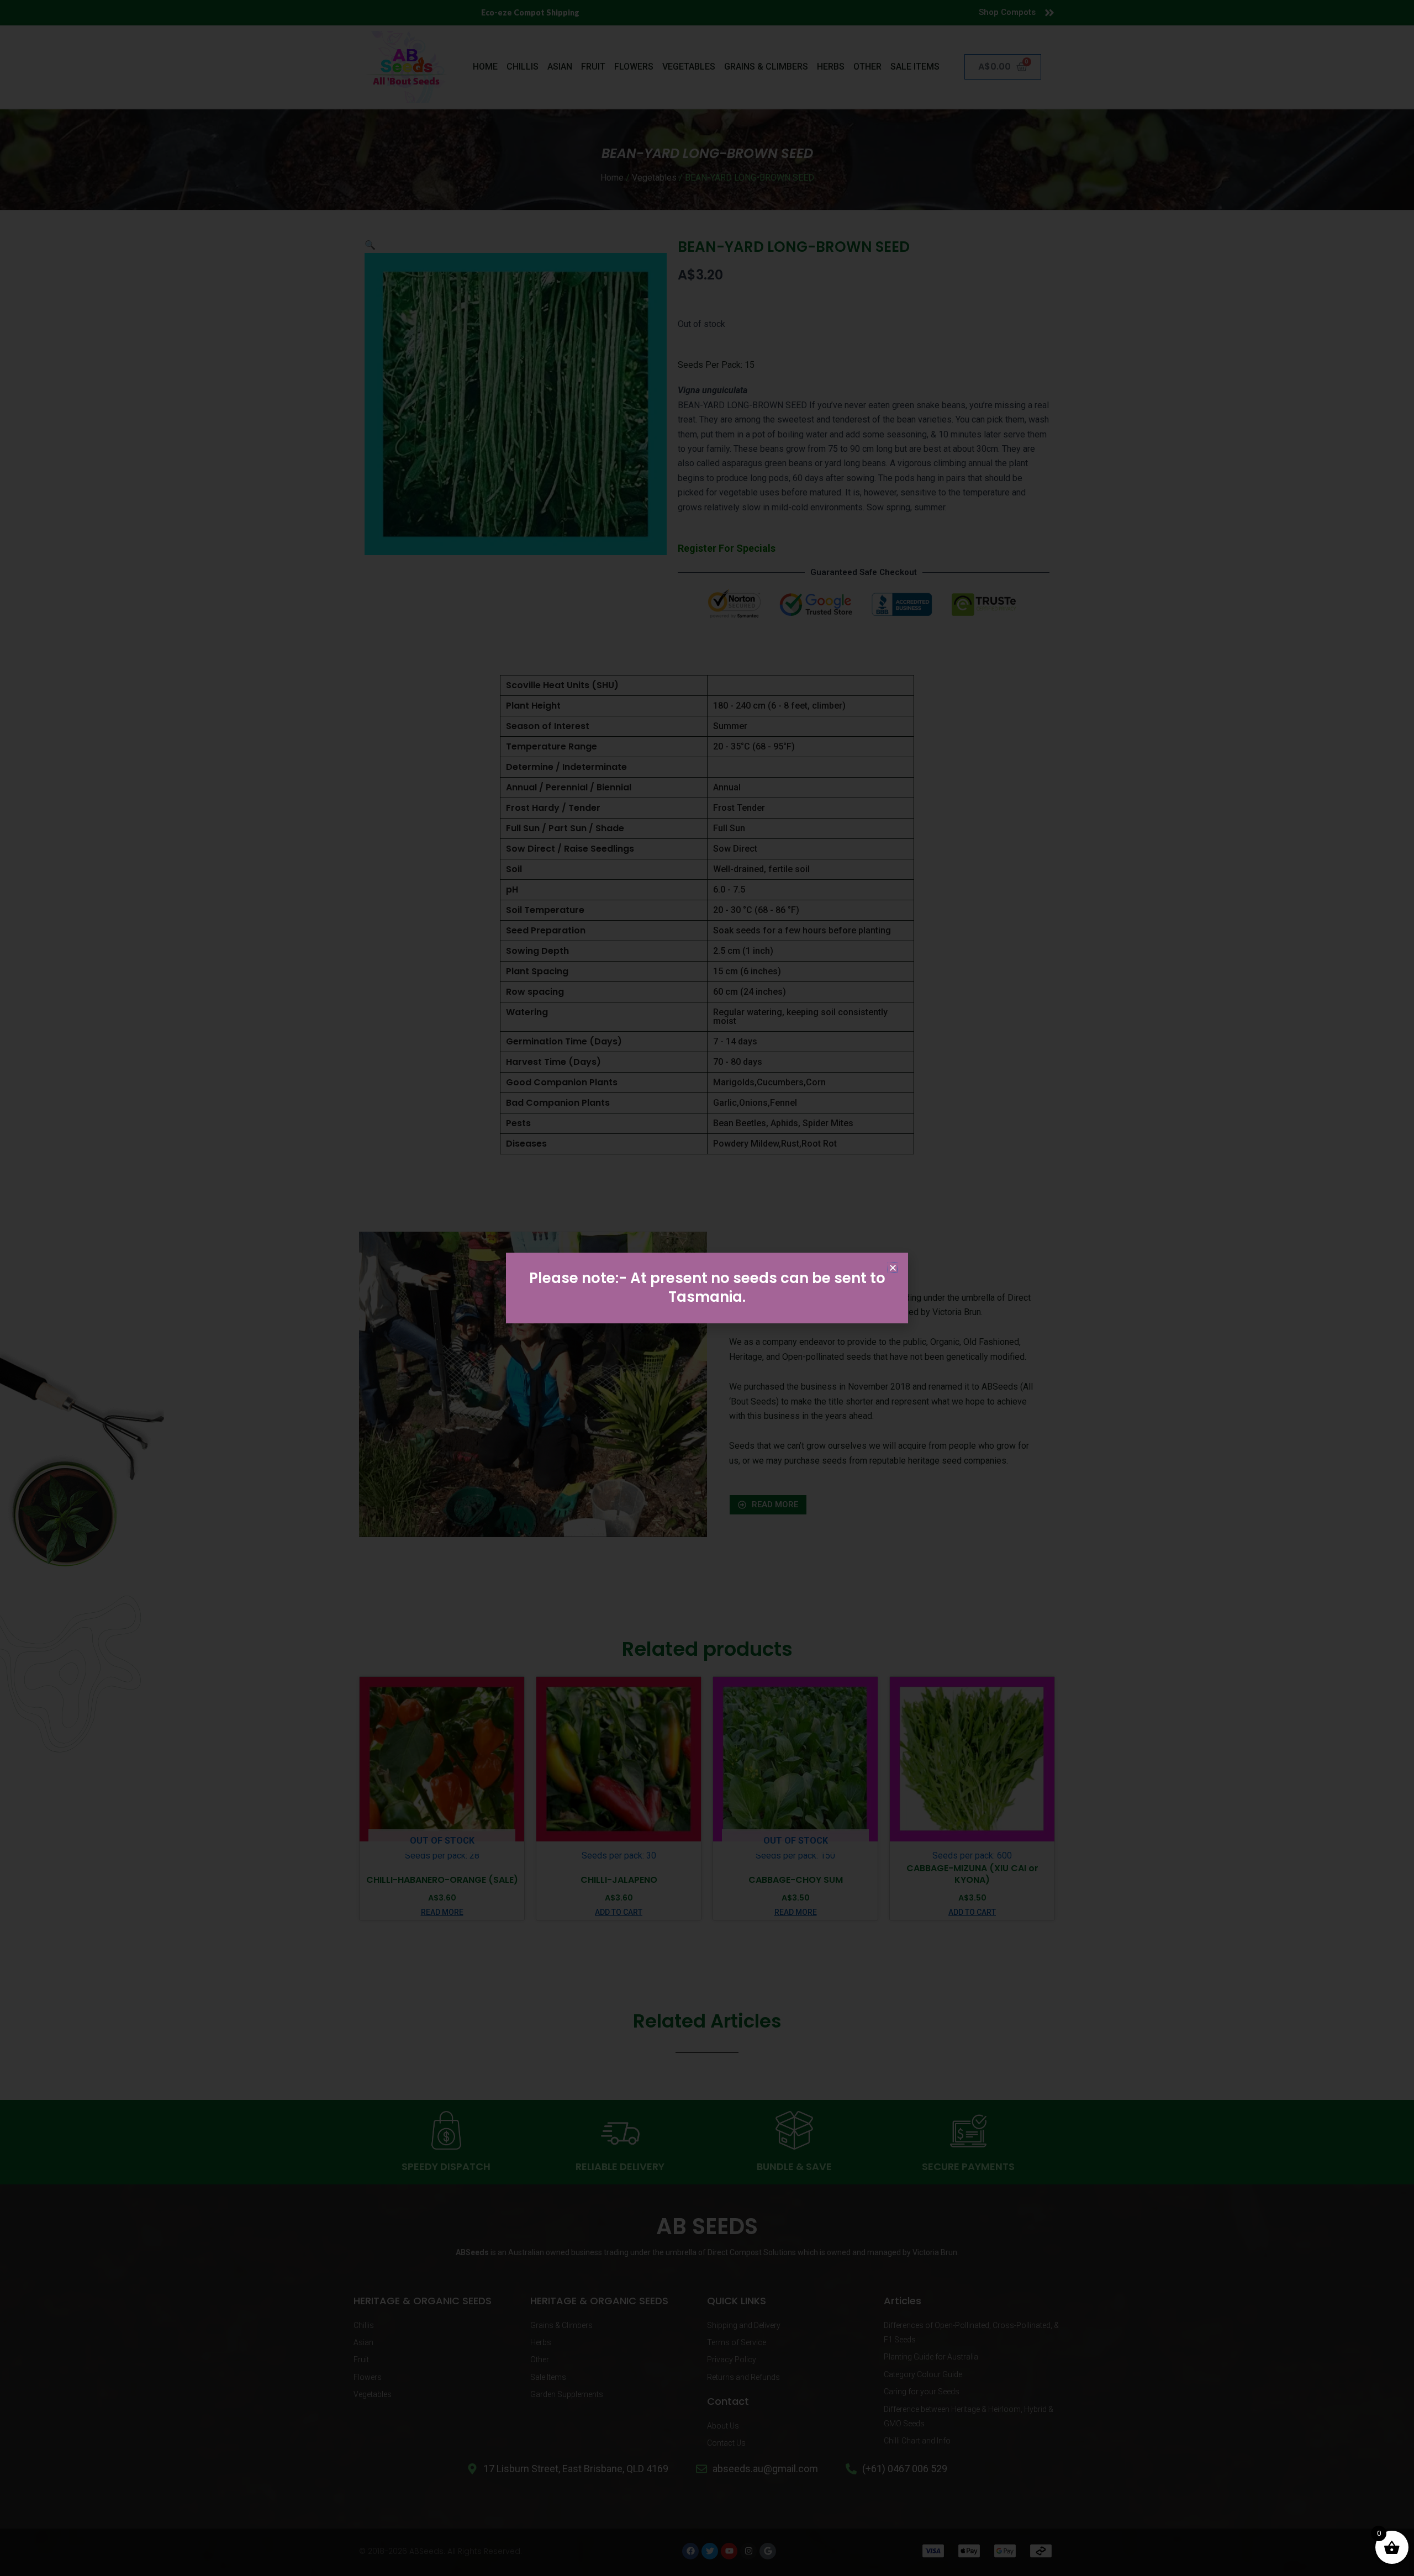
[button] (893, 1268)
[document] (707, 1288)
